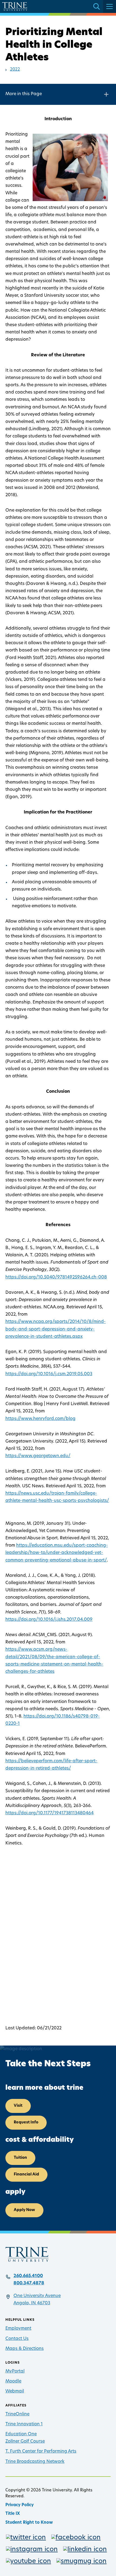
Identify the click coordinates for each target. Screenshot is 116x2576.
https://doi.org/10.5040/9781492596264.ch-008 (56, 1277)
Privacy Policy (20, 2505)
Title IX (13, 2514)
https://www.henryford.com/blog (40, 1419)
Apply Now (24, 2210)
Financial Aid (26, 2175)
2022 (15, 70)
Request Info (26, 2122)
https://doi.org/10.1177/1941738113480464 (50, 1813)
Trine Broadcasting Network (35, 2462)
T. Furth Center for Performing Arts (41, 2451)
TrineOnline (17, 2414)
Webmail (15, 2391)
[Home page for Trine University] (15, 6)
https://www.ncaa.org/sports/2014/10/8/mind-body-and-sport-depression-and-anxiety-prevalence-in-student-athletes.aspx (56, 1329)
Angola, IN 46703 (32, 2303)
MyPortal (15, 2371)
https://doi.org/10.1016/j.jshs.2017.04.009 (49, 1620)
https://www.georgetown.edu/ (38, 1456)
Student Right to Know (29, 2523)
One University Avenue (37, 2296)
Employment (18, 2329)
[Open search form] (97, 6)
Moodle (13, 2381)
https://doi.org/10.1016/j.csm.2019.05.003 (49, 1374)
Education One (21, 2434)
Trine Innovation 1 (24, 2424)
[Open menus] (110, 6)
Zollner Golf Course (25, 2441)
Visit (18, 2106)
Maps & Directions (25, 2349)
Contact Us (17, 2339)
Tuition (20, 2158)
